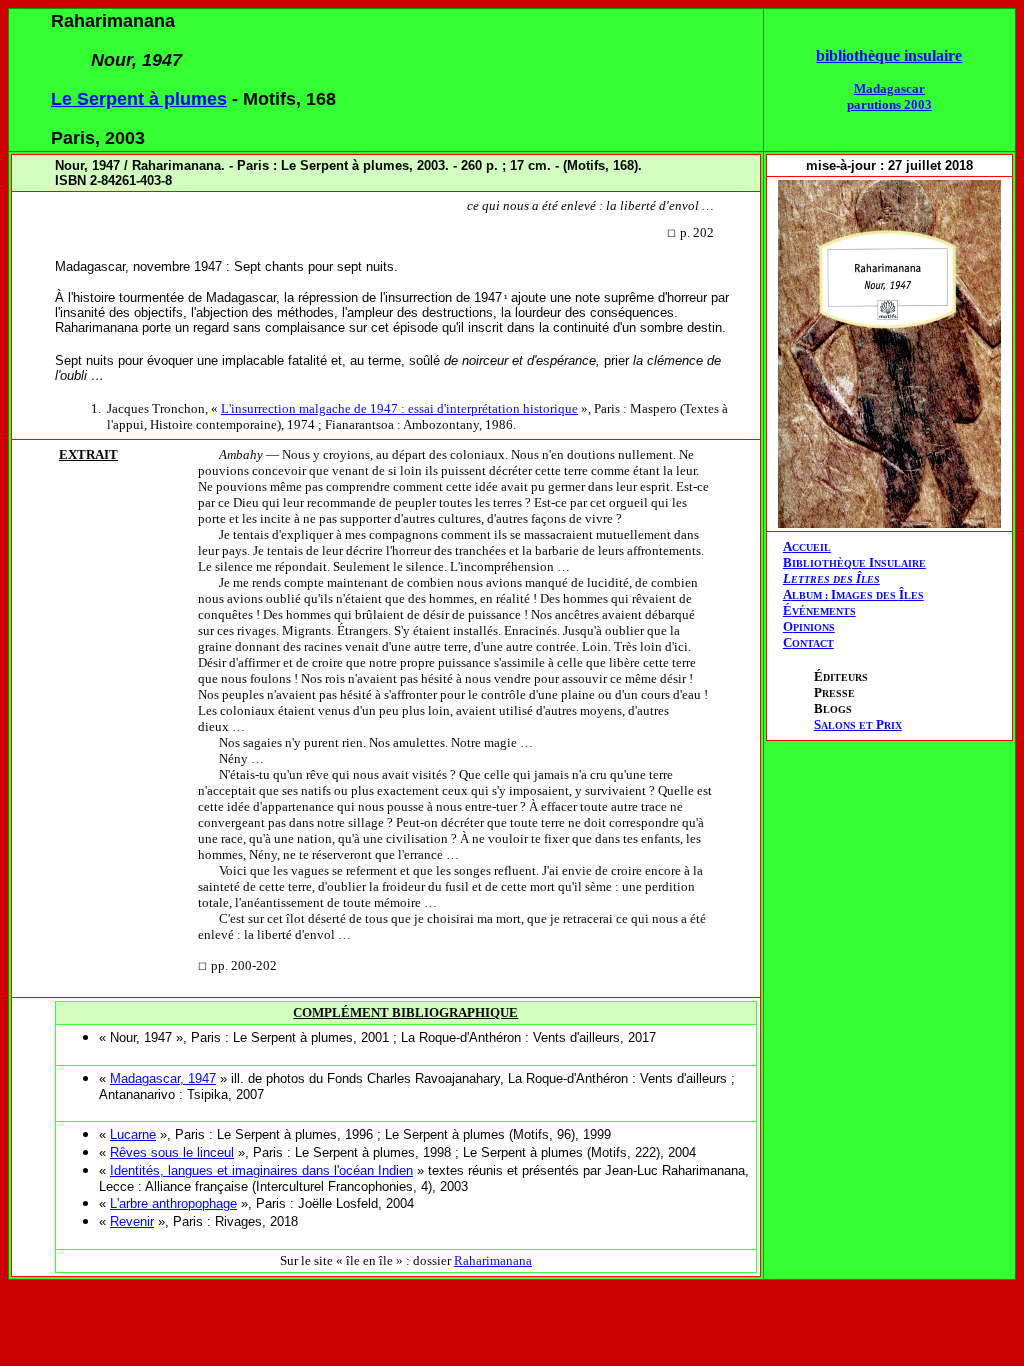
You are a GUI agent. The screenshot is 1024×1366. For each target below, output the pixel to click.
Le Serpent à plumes (139, 99)
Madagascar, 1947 (163, 1078)
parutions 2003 (889, 104)
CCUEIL (811, 547)
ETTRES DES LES (835, 579)
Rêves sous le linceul (172, 1152)
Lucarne (133, 1134)
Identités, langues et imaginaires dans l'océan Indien (261, 1170)
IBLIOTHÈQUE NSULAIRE (859, 563)
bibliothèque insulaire (889, 55)
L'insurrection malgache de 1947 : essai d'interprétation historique (399, 408)
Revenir (132, 1221)
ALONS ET (858, 725)
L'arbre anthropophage (173, 1203)
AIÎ (853, 594)
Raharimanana (493, 1260)
